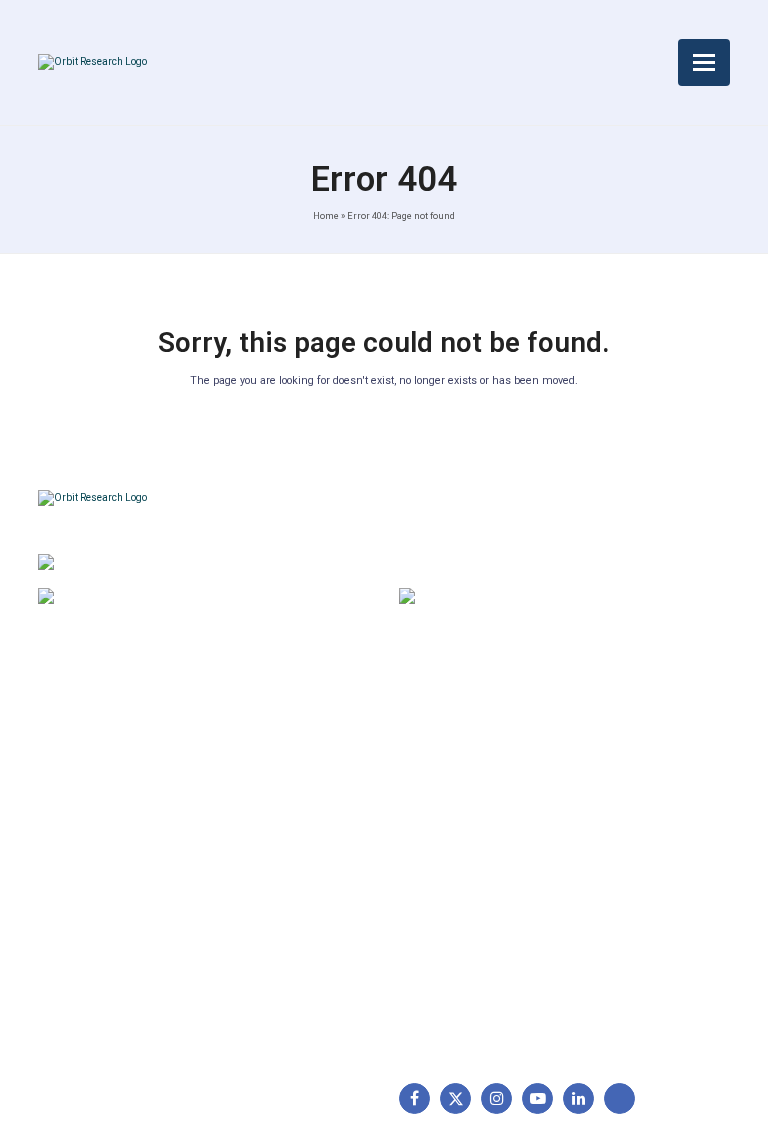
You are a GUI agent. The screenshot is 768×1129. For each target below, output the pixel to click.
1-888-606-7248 (167, 599)
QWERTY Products (469, 818)
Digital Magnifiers (464, 1021)
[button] (704, 62)
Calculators (445, 880)
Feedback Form (271, 912)
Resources (82, 880)
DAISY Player (451, 786)
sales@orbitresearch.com (553, 599)
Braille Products (460, 755)
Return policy (263, 786)
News (66, 818)
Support (74, 786)
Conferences (263, 880)
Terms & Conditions (284, 818)
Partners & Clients (105, 943)
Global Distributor (277, 755)
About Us (78, 755)
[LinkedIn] (578, 1098)
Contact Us (84, 912)
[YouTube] (537, 1098)
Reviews (74, 849)
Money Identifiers (465, 912)
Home (326, 215)
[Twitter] (455, 1098)
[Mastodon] (619, 1098)
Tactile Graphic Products (489, 849)
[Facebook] (414, 1098)
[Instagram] (496, 1098)
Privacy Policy (266, 849)
